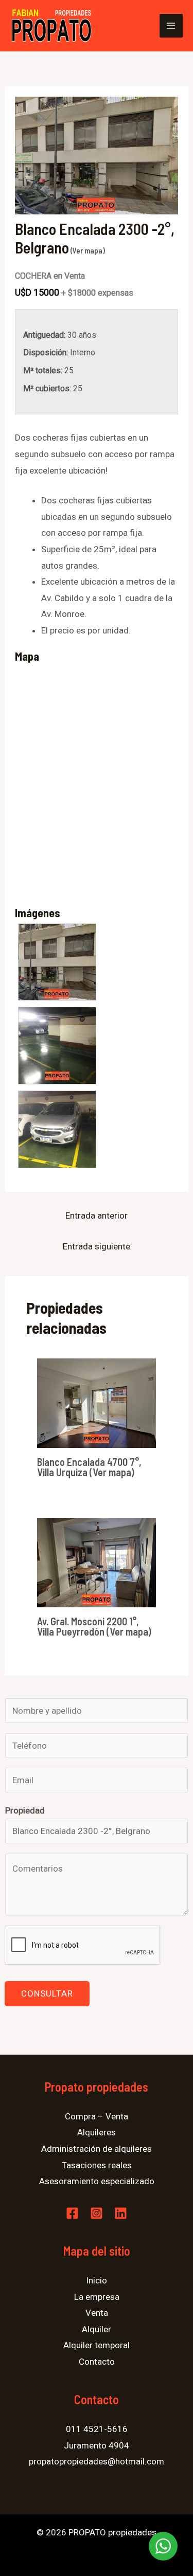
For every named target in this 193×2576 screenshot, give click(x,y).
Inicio (97, 2280)
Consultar (47, 1993)
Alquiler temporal (97, 2345)
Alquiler (97, 2329)
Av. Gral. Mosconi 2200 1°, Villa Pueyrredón (88, 1626)
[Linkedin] (121, 2213)
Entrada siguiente (97, 1246)
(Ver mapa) (87, 250)
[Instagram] (97, 2213)
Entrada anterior (97, 1216)
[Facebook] (72, 2213)
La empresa (97, 2297)
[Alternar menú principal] (171, 26)
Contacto (97, 2362)
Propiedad (25, 1810)
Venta (97, 2313)
